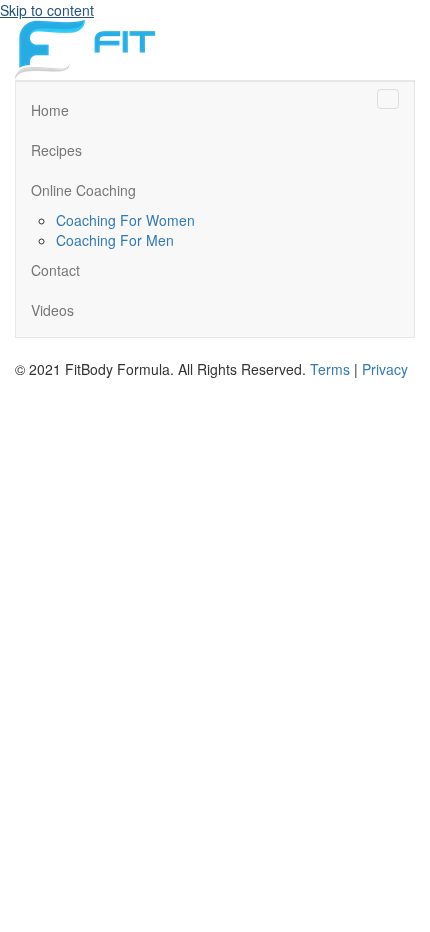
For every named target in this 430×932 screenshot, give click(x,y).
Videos (52, 310)
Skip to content (47, 10)
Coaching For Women (125, 220)
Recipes (56, 150)
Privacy (385, 369)
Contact (55, 270)
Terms (330, 369)
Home (50, 110)
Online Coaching (83, 190)
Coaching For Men (115, 240)
